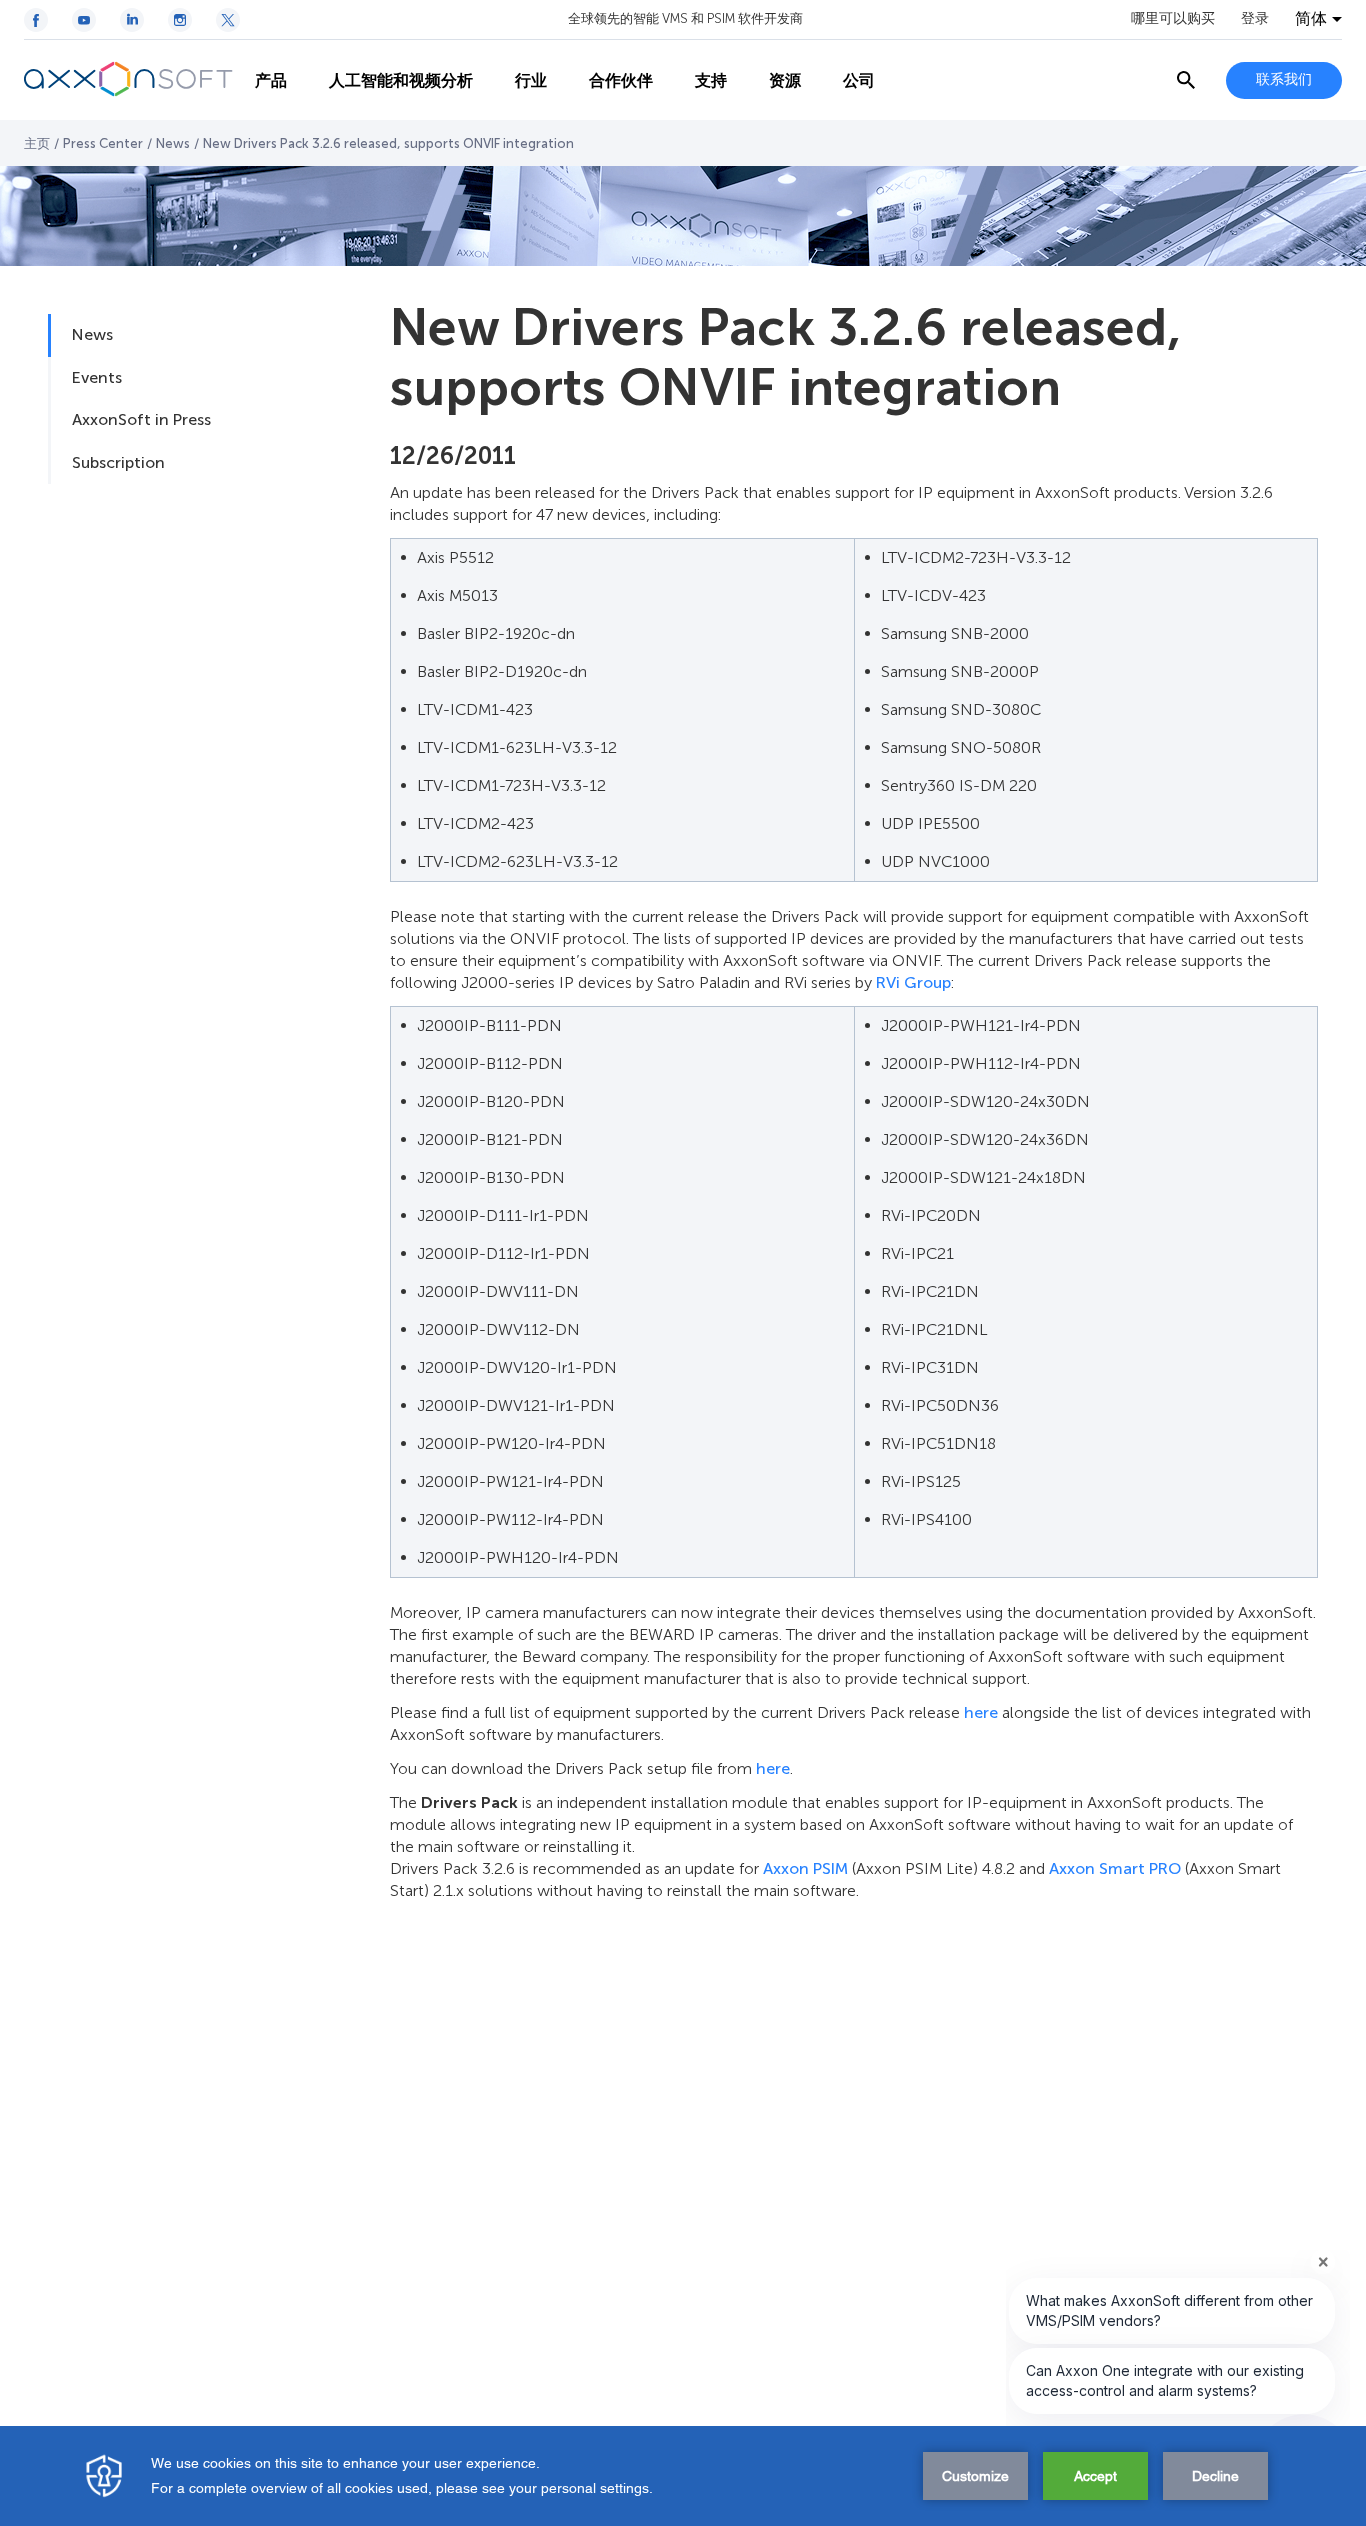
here (981, 1712)
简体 (1311, 19)
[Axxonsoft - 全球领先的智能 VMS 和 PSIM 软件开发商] (129, 80)
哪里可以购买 (1173, 19)
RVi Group (913, 982)
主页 (37, 143)
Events (97, 377)
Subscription (118, 462)
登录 (1255, 19)
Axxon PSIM (805, 1868)
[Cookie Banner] (683, 2476)
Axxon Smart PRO (1115, 1868)
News (173, 143)
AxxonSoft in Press (141, 419)
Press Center (103, 143)
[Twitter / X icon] (228, 20)
